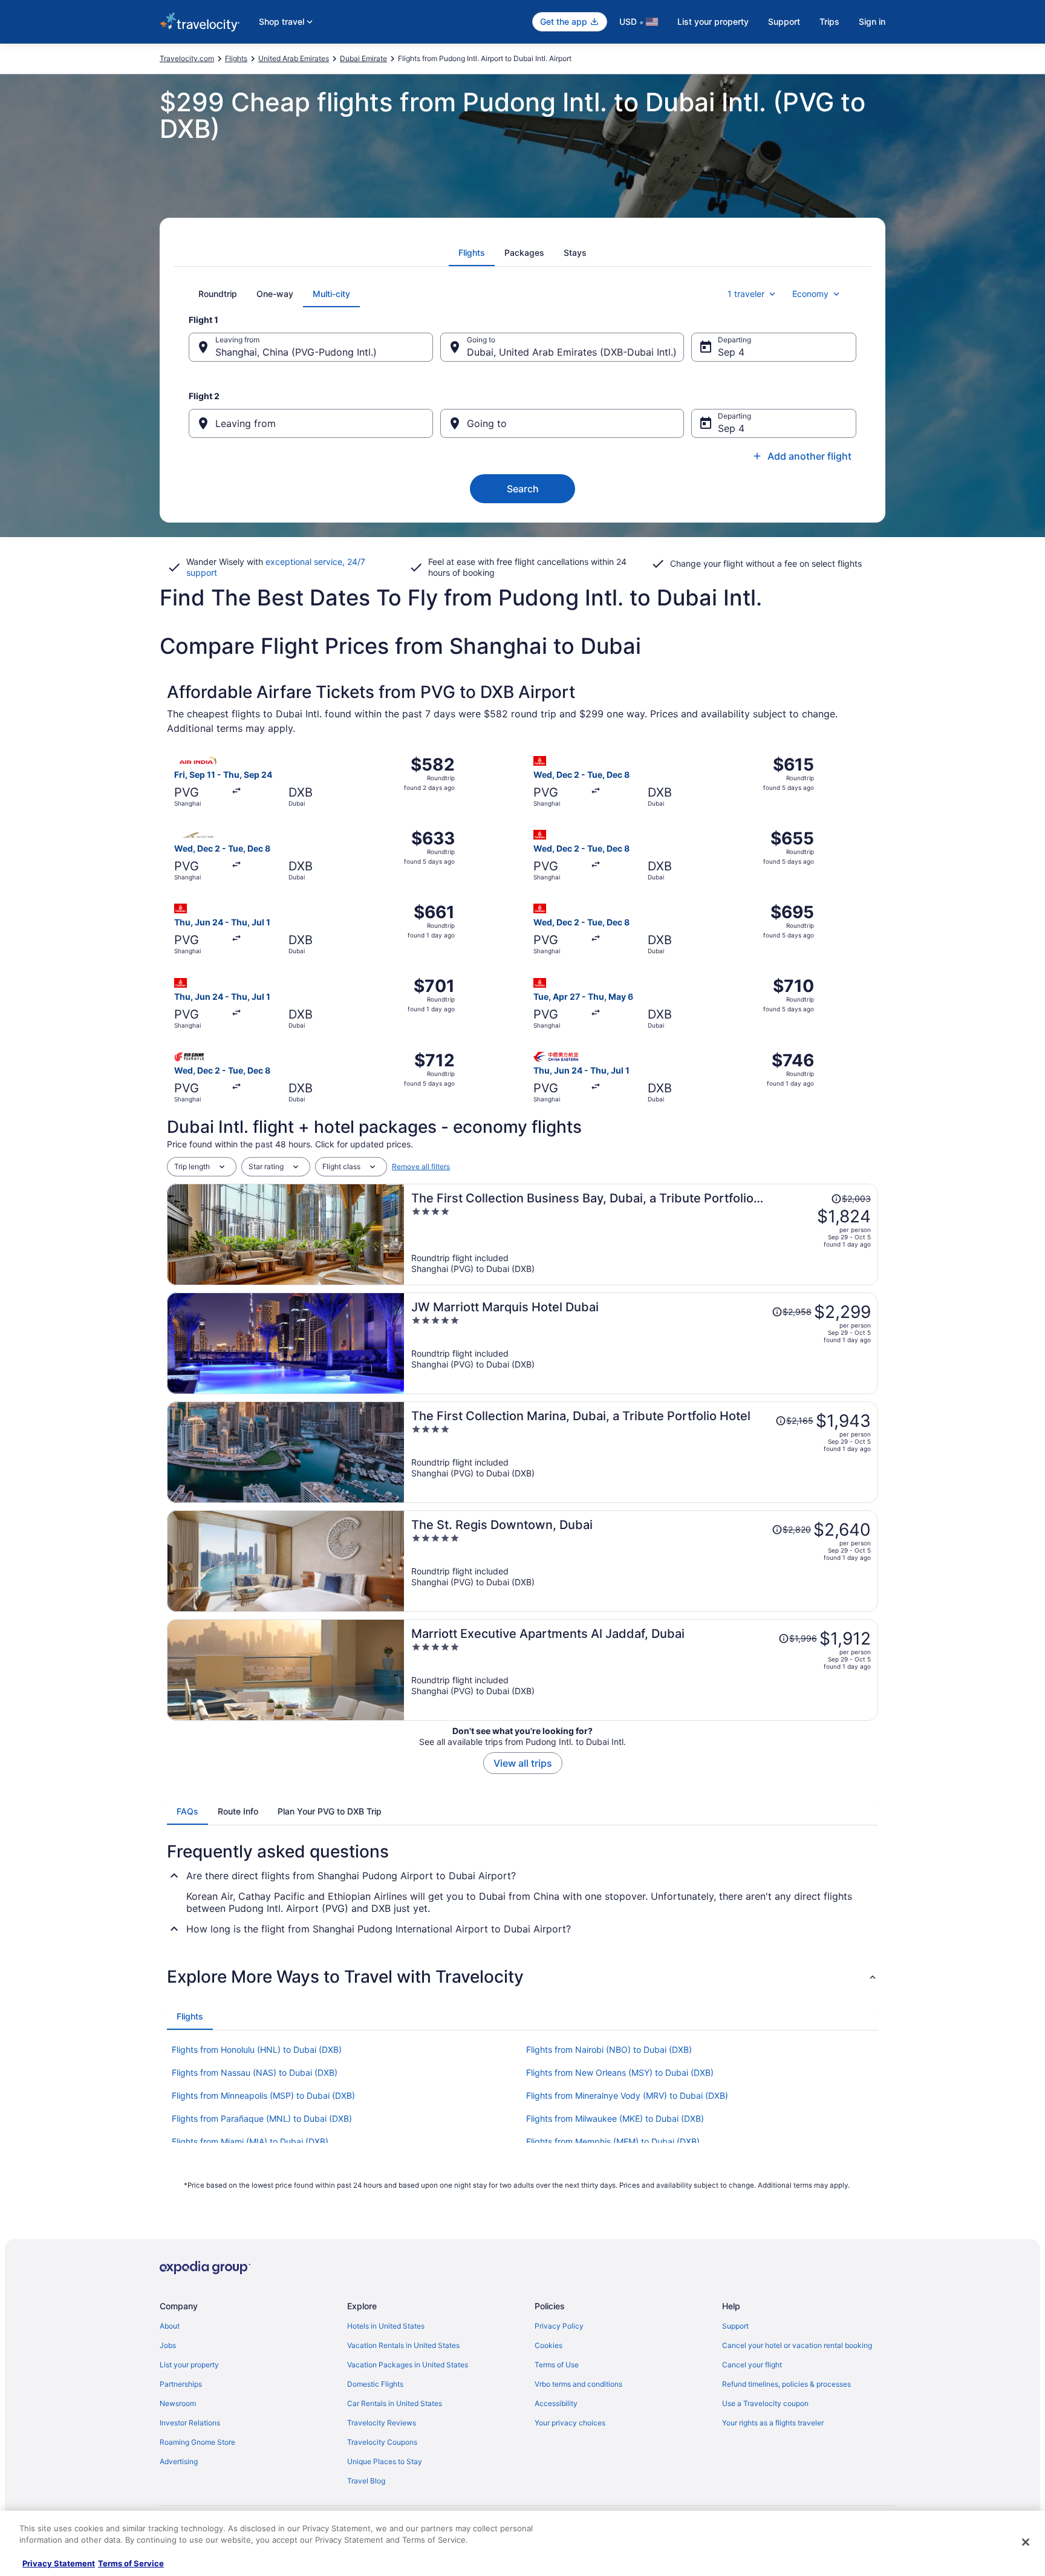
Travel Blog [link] (366, 2481)
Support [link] (735, 2326)
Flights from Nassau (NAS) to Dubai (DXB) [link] (255, 2072)
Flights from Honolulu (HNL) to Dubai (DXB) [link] (257, 2049)
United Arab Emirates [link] (294, 58)
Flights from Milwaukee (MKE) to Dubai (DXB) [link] (615, 2118)
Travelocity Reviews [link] (382, 2423)
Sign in (872, 21)
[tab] (472, 253)
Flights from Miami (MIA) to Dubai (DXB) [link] (250, 2141)
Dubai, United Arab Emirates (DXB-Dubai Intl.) (572, 352)
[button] (522, 1977)
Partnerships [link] (181, 2384)
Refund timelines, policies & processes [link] (786, 2384)
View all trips (523, 1763)
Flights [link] (236, 58)
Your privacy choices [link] (570, 2423)
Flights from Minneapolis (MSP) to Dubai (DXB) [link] (263, 2095)
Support (784, 21)
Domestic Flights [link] (375, 2384)
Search (523, 489)
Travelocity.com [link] (187, 58)
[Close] (1026, 2542)
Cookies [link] (549, 2345)
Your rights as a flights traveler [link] (773, 2423)
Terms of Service (131, 2563)
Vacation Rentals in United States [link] (403, 2345)
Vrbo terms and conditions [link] (578, 2384)
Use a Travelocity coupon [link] (765, 2403)
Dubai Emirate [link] (363, 58)
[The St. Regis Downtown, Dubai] (641, 1561)
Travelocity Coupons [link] (382, 2442)
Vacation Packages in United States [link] (408, 2365)
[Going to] (562, 423)
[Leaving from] (311, 423)
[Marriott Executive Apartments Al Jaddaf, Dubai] (641, 1670)
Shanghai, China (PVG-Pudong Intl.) (296, 352)
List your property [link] (189, 2365)
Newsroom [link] (178, 2403)
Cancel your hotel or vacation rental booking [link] (797, 2345)
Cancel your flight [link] (752, 2365)
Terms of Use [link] (557, 2365)
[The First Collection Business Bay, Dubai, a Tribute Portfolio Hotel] (641, 1234)
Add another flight (809, 456)
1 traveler (746, 294)
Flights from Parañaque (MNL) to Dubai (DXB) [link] (262, 2118)
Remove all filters (421, 1166)
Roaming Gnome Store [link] (197, 2442)
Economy (810, 294)
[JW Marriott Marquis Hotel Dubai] (641, 1343)
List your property (713, 21)
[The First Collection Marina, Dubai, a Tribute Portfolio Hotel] (641, 1452)
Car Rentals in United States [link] (395, 2403)
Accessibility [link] (556, 2403)
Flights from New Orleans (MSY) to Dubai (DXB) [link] (620, 2072)
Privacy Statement (59, 2563)
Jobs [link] (168, 2345)
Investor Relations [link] (190, 2423)
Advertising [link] (179, 2461)
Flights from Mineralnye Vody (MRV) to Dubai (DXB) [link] (627, 2095)
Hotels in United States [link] (386, 2326)
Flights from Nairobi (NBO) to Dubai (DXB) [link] (609, 2049)
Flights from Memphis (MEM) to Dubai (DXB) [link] (613, 2141)
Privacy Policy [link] (559, 2326)
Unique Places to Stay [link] (385, 2461)
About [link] (170, 2326)
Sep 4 (731, 352)
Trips (829, 21)
